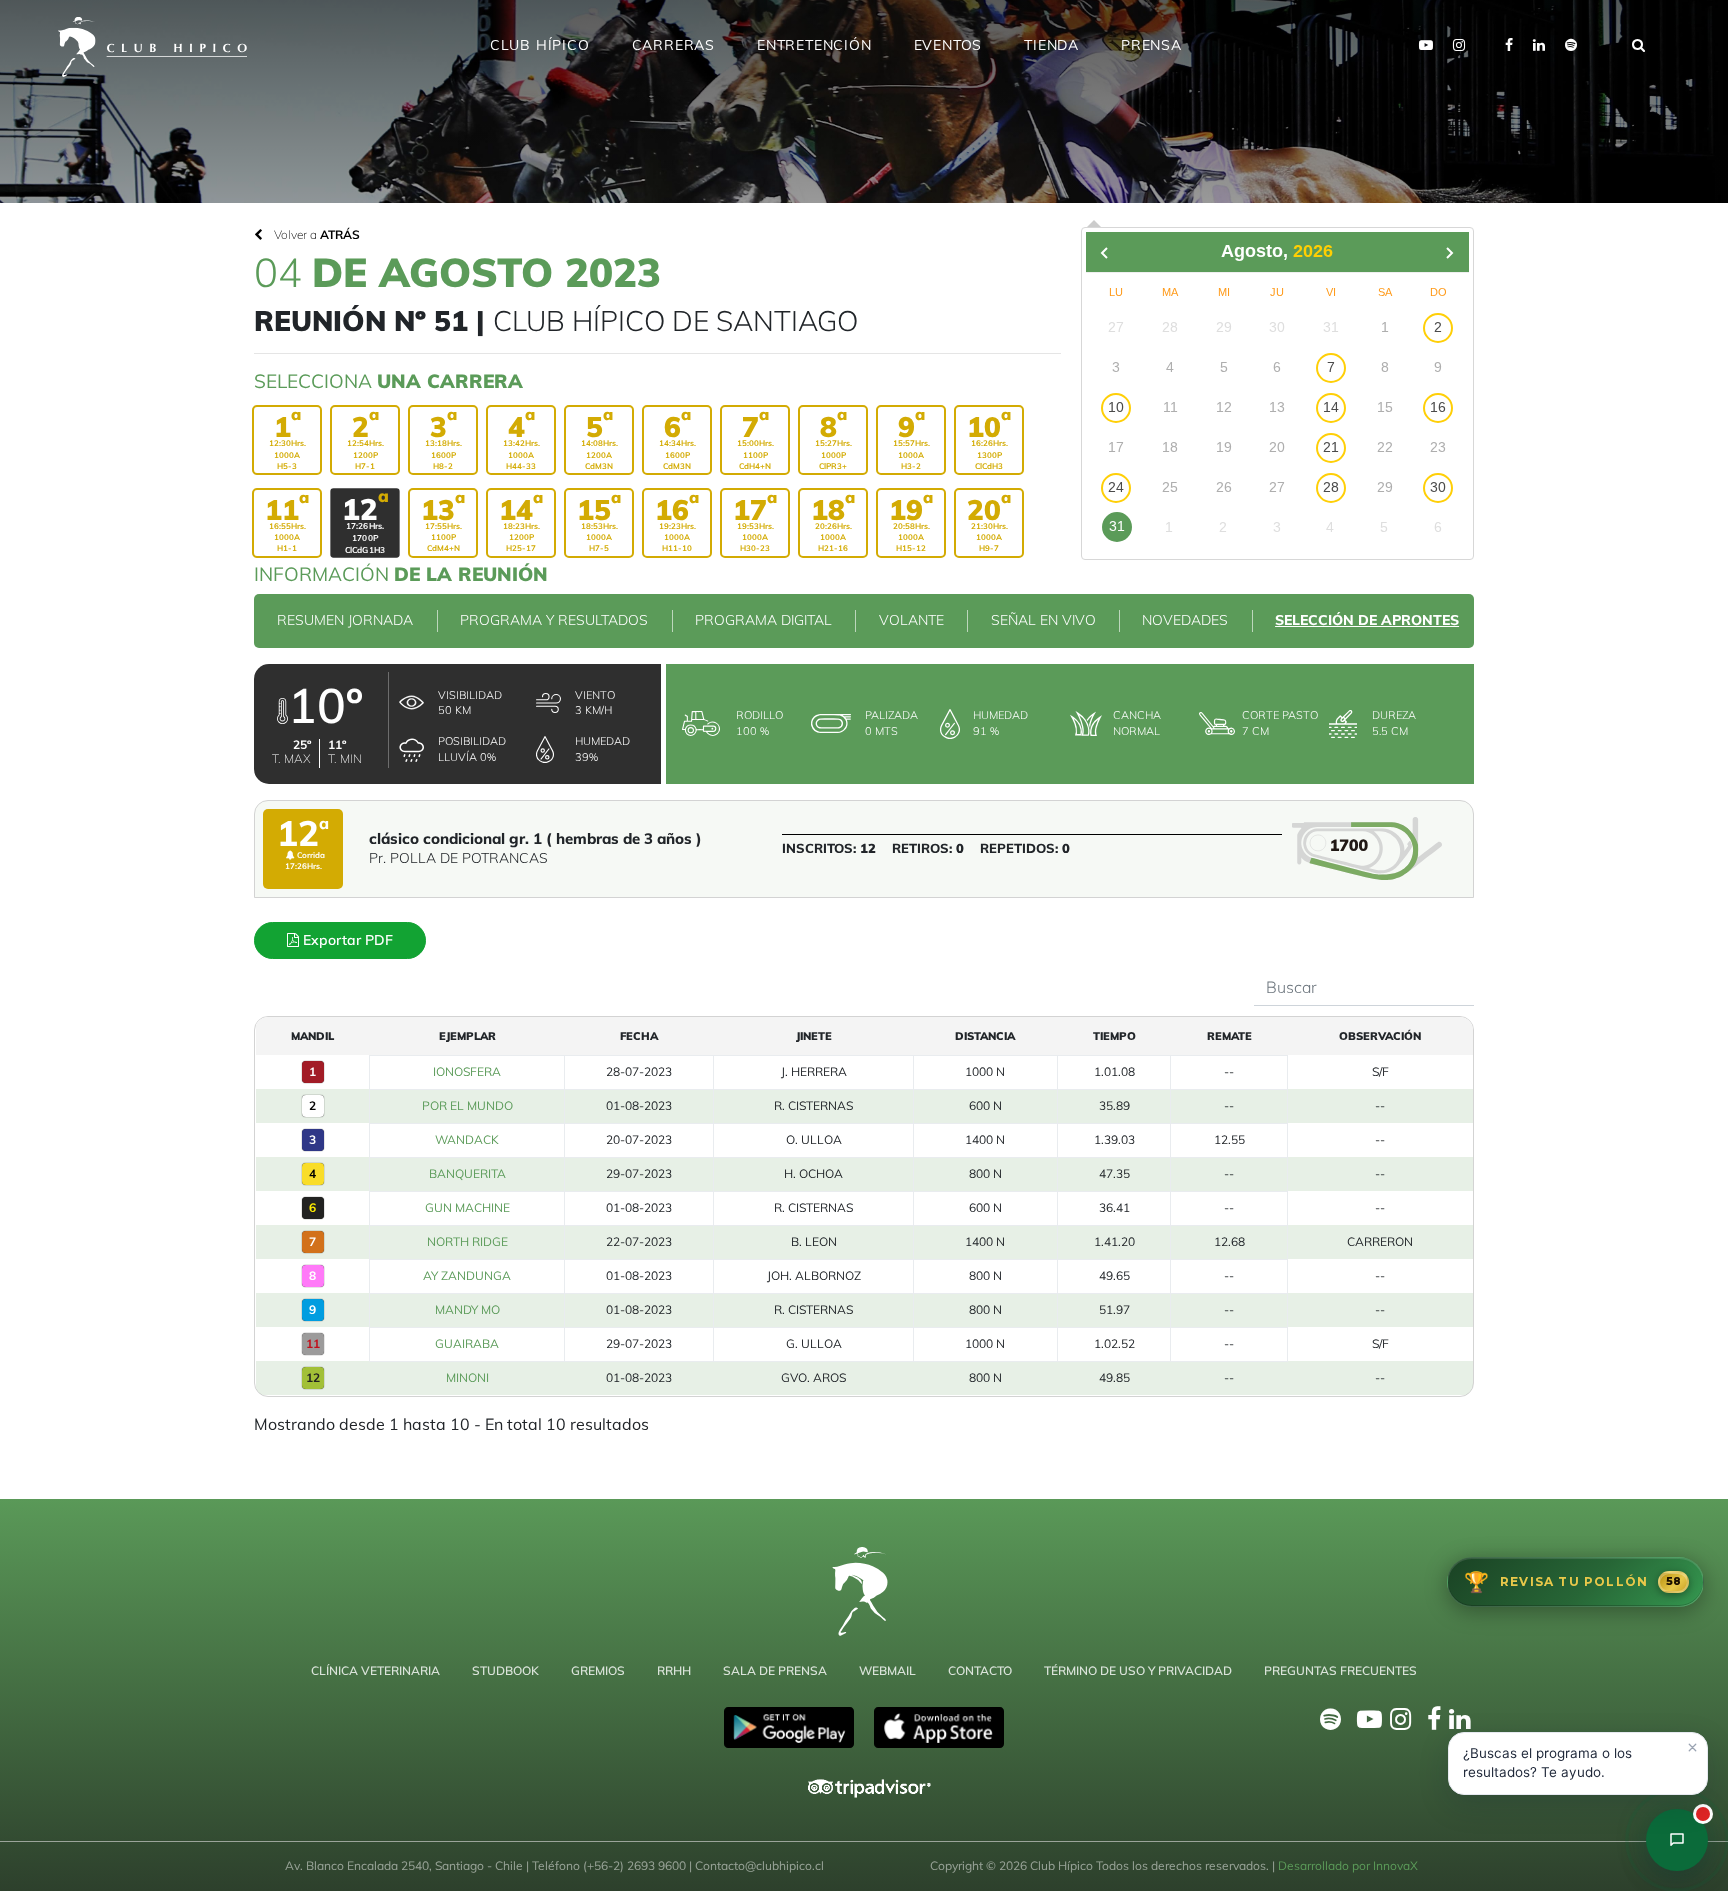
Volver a (315, 234)
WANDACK (467, 1139)
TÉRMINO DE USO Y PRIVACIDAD (1138, 1670)
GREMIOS (598, 1670)
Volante (911, 620)
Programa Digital (763, 620)
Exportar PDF (346, 940)
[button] (1578, 1763)
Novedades (1185, 620)
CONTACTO (980, 1670)
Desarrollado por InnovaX (1348, 1865)
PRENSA (1151, 45)
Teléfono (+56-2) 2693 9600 (610, 1865)
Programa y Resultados (554, 620)
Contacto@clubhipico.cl (759, 1865)
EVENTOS (948, 45)
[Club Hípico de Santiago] (1677, 1840)
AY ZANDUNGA (467, 1275)
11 (313, 1343)
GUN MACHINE (467, 1207)
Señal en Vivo (1043, 620)
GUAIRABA (467, 1343)
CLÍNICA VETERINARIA (375, 1670)
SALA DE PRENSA (775, 1670)
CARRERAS (673, 45)
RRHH (674, 1670)
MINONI (467, 1377)
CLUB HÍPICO (540, 45)
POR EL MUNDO (467, 1105)
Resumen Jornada (345, 620)
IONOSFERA (467, 1071)
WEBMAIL (887, 1670)
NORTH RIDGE (467, 1241)
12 (313, 1377)
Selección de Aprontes (1367, 620)
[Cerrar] (1692, 1748)
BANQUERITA (467, 1173)
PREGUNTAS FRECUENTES (1340, 1670)
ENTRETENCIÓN (814, 45)
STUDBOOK (505, 1670)
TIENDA (1051, 45)
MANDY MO (467, 1309)
